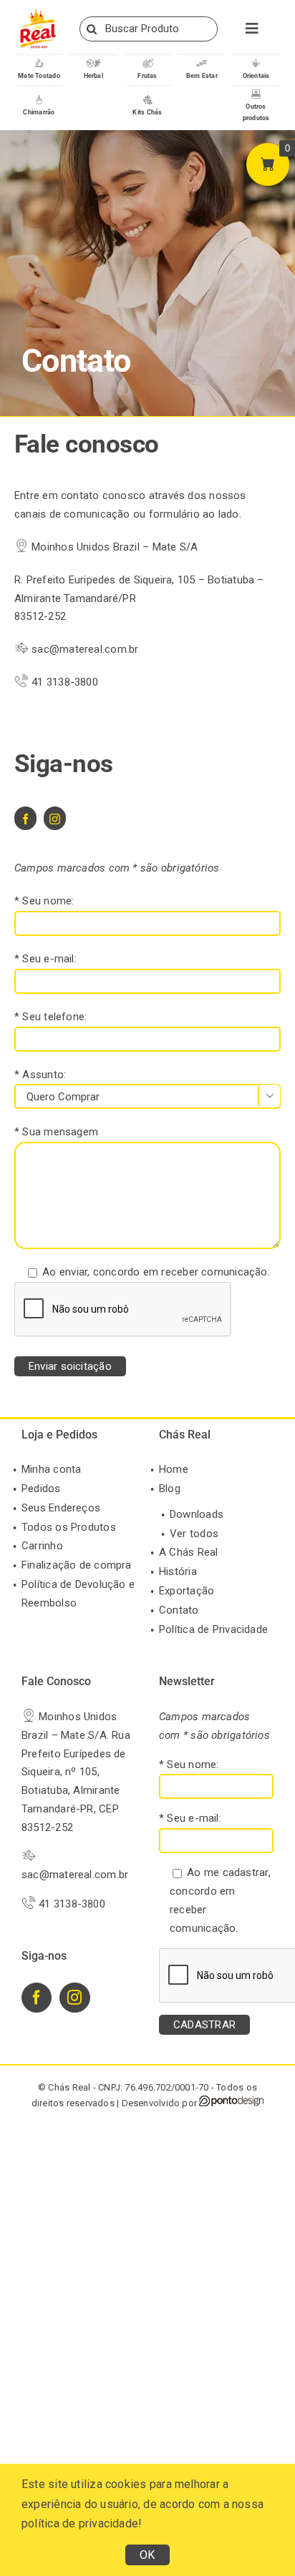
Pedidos (41, 1489)
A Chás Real (188, 1552)
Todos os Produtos (69, 1527)
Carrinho (42, 1546)
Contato (179, 1610)
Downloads (197, 1514)
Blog (170, 1489)
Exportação (187, 1591)
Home (174, 1469)
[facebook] (25, 818)
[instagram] (55, 818)
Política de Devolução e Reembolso (78, 1594)
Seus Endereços (61, 1508)
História (178, 1571)
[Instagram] (74, 1998)
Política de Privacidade (213, 1629)
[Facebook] (37, 1998)
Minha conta (51, 1469)
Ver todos (194, 1534)
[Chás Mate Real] (38, 12)
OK (147, 2555)
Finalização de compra (77, 1565)
